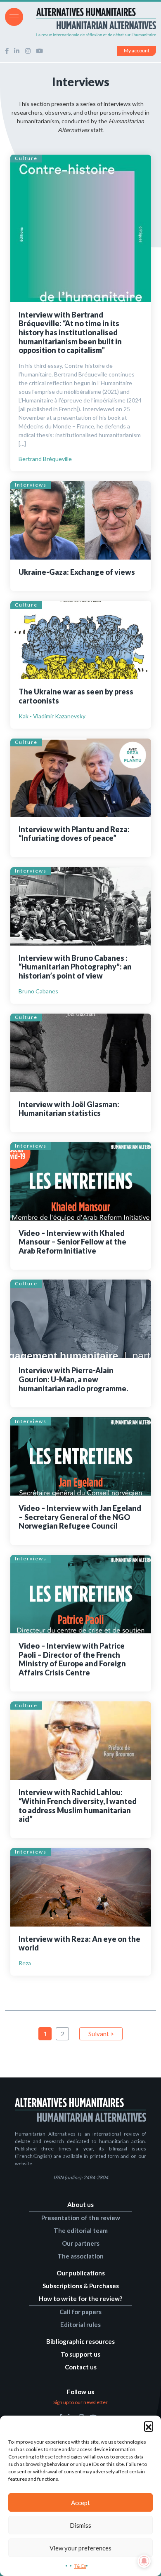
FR (141, 16)
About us (80, 2204)
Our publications (81, 2273)
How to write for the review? (80, 2298)
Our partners (81, 2243)
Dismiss (80, 2525)
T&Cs (80, 2566)
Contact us (81, 2367)
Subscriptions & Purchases (81, 2286)
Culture (26, 158)
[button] (149, 2426)
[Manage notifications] (144, 2561)
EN (152, 16)
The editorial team (81, 2230)
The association (80, 2256)
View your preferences (80, 2548)
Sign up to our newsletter (80, 2402)
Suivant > (101, 2034)
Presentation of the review (81, 2218)
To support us (80, 2354)
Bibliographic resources (80, 2341)
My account (137, 51)
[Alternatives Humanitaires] (80, 22)
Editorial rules (80, 2324)
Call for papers (80, 2312)
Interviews (31, 485)
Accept (80, 2503)
